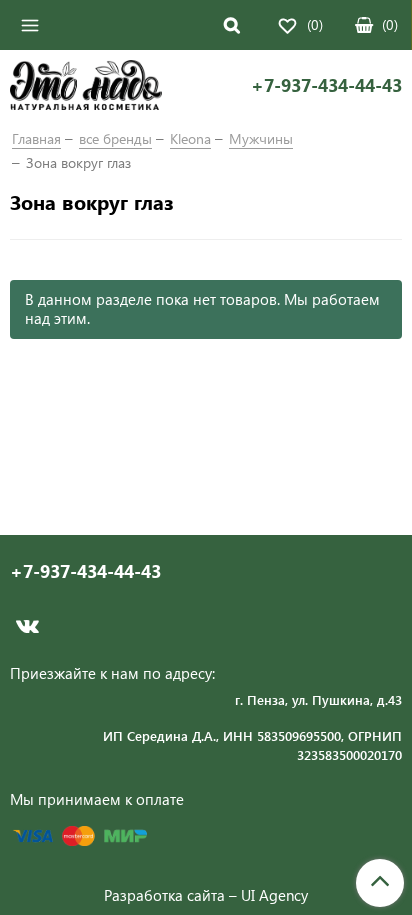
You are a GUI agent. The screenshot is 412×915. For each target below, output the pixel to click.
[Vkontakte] (27, 626)
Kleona (190, 138)
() (390, 24)
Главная (36, 138)
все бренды (115, 138)
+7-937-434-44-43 (326, 85)
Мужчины (261, 138)
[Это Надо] (86, 88)
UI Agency (274, 895)
